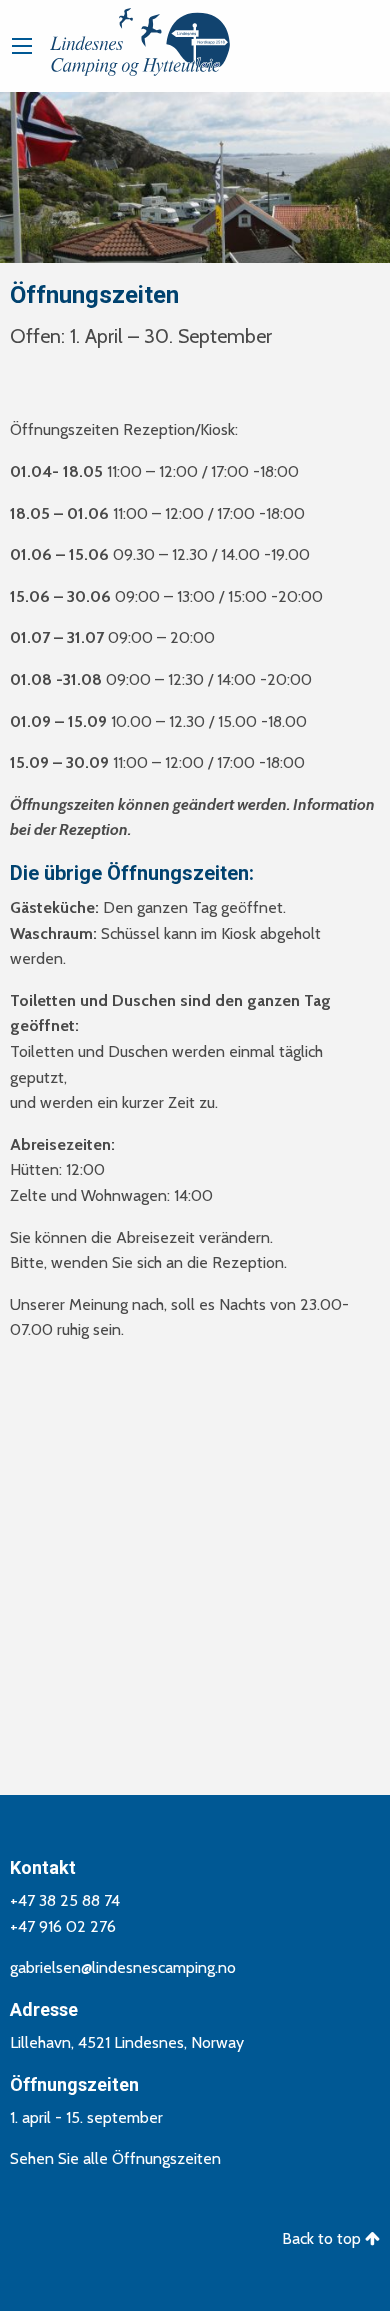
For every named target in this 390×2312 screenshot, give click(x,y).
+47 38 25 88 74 (65, 1900)
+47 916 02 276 (63, 1926)
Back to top (323, 2238)
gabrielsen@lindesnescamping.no (123, 1967)
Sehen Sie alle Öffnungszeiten (115, 2158)
